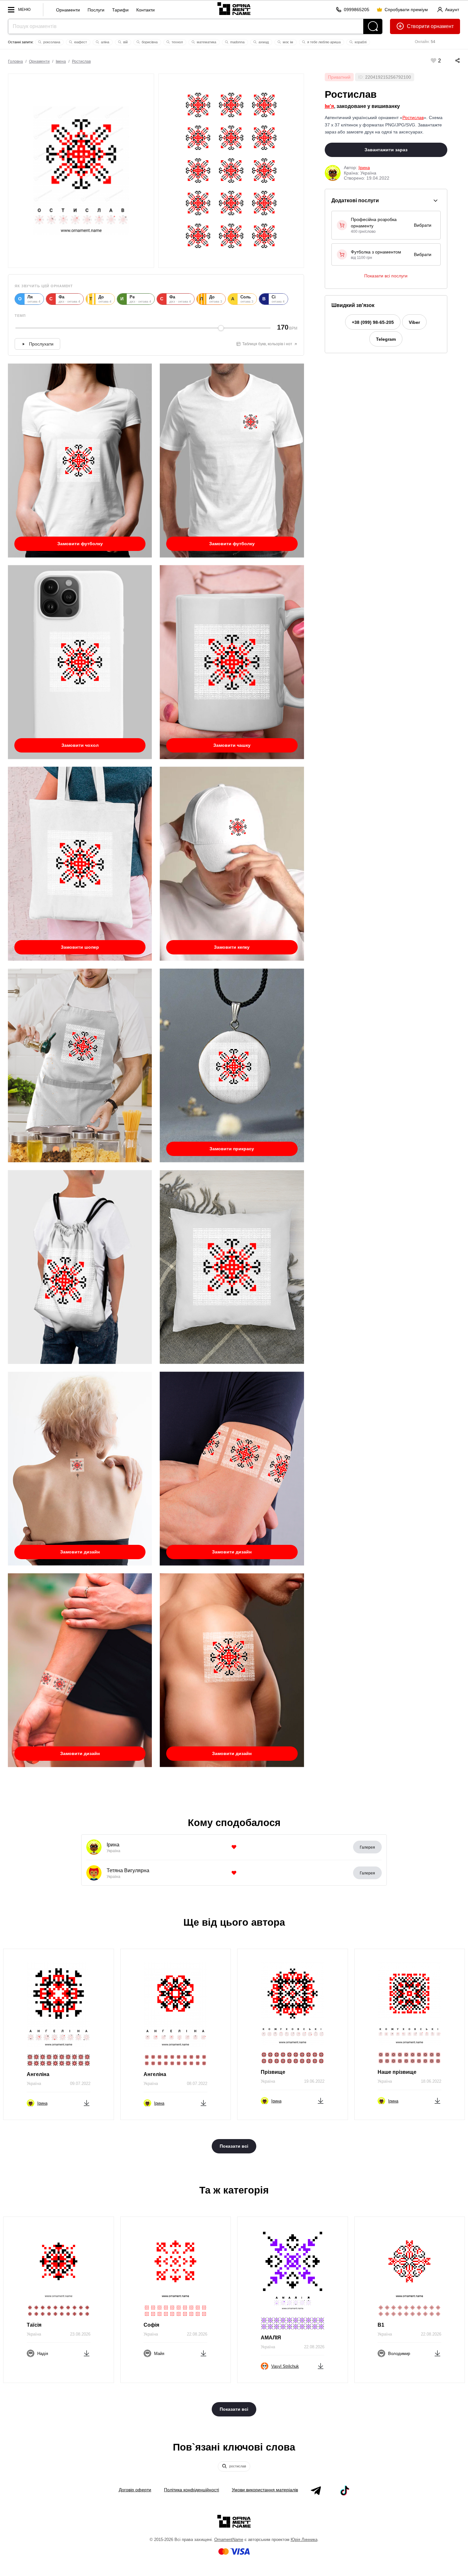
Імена (61, 61)
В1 (381, 2325)
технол (177, 42)
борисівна (149, 42)
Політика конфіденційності (191, 2490)
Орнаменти (68, 10)
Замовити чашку (232, 745)
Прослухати (41, 344)
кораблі (360, 42)
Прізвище (273, 2072)
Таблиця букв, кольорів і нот (267, 344)
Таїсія (34, 2325)
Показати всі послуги (386, 276)
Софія (151, 2325)
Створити (418, 26)
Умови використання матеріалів (265, 2490)
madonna (237, 42)
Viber (414, 322)
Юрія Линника (304, 2540)
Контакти (145, 10)
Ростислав (81, 61)
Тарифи (120, 10)
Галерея (367, 1847)
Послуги (96, 10)
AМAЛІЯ (271, 2338)
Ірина (364, 168)
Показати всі (234, 2146)
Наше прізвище (397, 2072)
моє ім (287, 42)
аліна (105, 42)
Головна (15, 61)
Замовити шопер (80, 947)
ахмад (263, 42)
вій (125, 42)
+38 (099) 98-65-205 (373, 322)
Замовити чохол (80, 745)
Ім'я (329, 106)
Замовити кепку (232, 947)
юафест (80, 42)
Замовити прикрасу (232, 1149)
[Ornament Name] (234, 8)
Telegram (386, 339)
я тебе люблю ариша (323, 42)
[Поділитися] (451, 61)
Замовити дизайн (80, 1552)
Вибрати (423, 225)
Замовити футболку (80, 544)
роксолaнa (51, 42)
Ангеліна (38, 2074)
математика (206, 42)
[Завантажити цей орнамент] (87, 2102)
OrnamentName (229, 2540)
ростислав (237, 2466)
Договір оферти (135, 2490)
